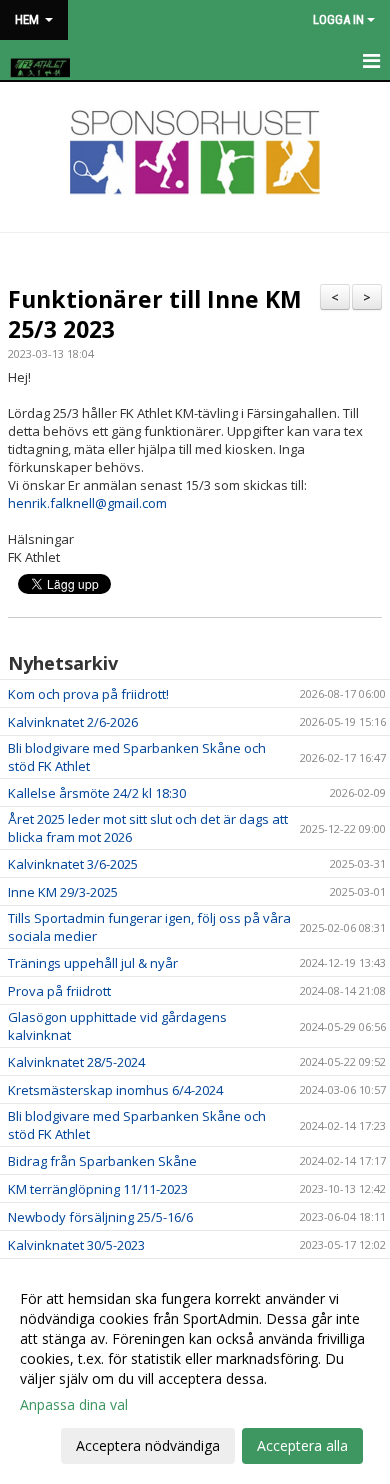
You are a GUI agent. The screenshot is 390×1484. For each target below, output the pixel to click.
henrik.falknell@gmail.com (89, 503)
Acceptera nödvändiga (148, 1445)
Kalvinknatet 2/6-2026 (73, 722)
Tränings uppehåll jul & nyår (93, 963)
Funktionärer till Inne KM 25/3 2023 (155, 314)
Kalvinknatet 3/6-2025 (73, 864)
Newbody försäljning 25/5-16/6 (100, 1217)
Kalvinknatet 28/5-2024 (76, 1062)
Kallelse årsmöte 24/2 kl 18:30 (97, 793)
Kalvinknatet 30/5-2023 (76, 1245)
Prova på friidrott (59, 991)
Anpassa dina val (74, 1405)
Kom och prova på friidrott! (88, 694)
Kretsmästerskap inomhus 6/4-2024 (115, 1090)
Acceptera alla (302, 1445)
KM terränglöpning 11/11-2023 (98, 1189)
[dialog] (195, 1371)
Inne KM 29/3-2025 (63, 892)
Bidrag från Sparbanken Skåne (102, 1161)
